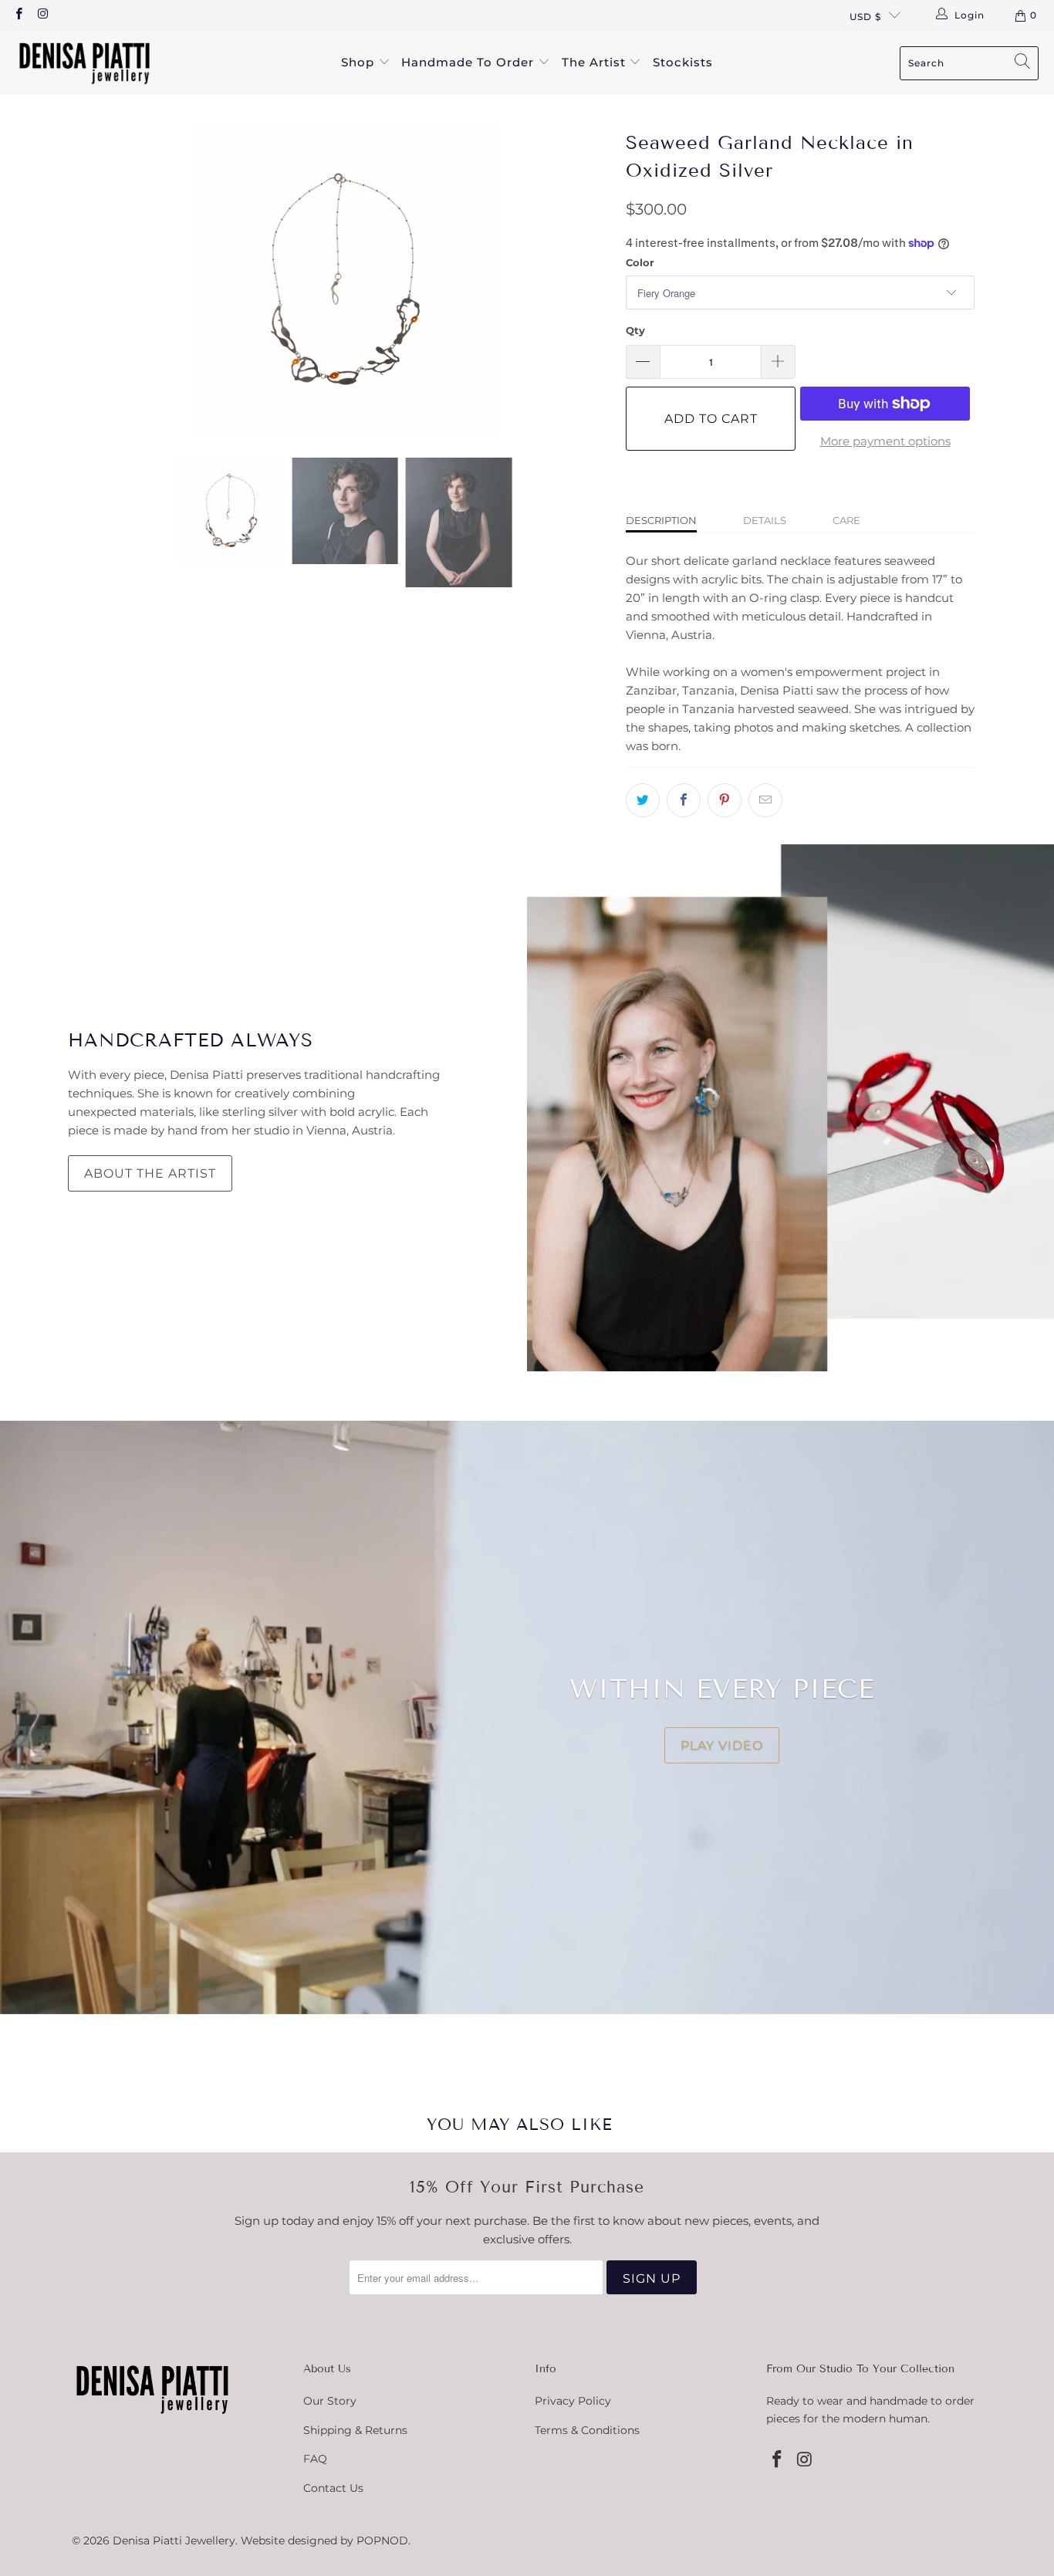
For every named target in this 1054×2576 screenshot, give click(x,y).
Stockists (683, 62)
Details (765, 520)
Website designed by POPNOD (324, 2541)
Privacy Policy (573, 2401)
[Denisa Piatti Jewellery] (85, 63)
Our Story (330, 2401)
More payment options (885, 441)
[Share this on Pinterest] (725, 800)
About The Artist (150, 1173)
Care (846, 520)
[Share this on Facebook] (684, 800)
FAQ (315, 2459)
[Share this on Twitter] (643, 800)
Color (640, 262)
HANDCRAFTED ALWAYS (191, 1040)
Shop (360, 62)
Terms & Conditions (587, 2430)
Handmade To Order (470, 62)
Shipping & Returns (355, 2430)
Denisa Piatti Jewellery (174, 2541)
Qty (635, 330)
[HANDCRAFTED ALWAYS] (790, 1108)
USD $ (865, 17)
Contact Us (333, 2488)
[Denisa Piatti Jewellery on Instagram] (42, 15)
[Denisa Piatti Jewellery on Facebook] (18, 15)
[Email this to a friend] (765, 800)
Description (661, 520)
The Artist (596, 62)
